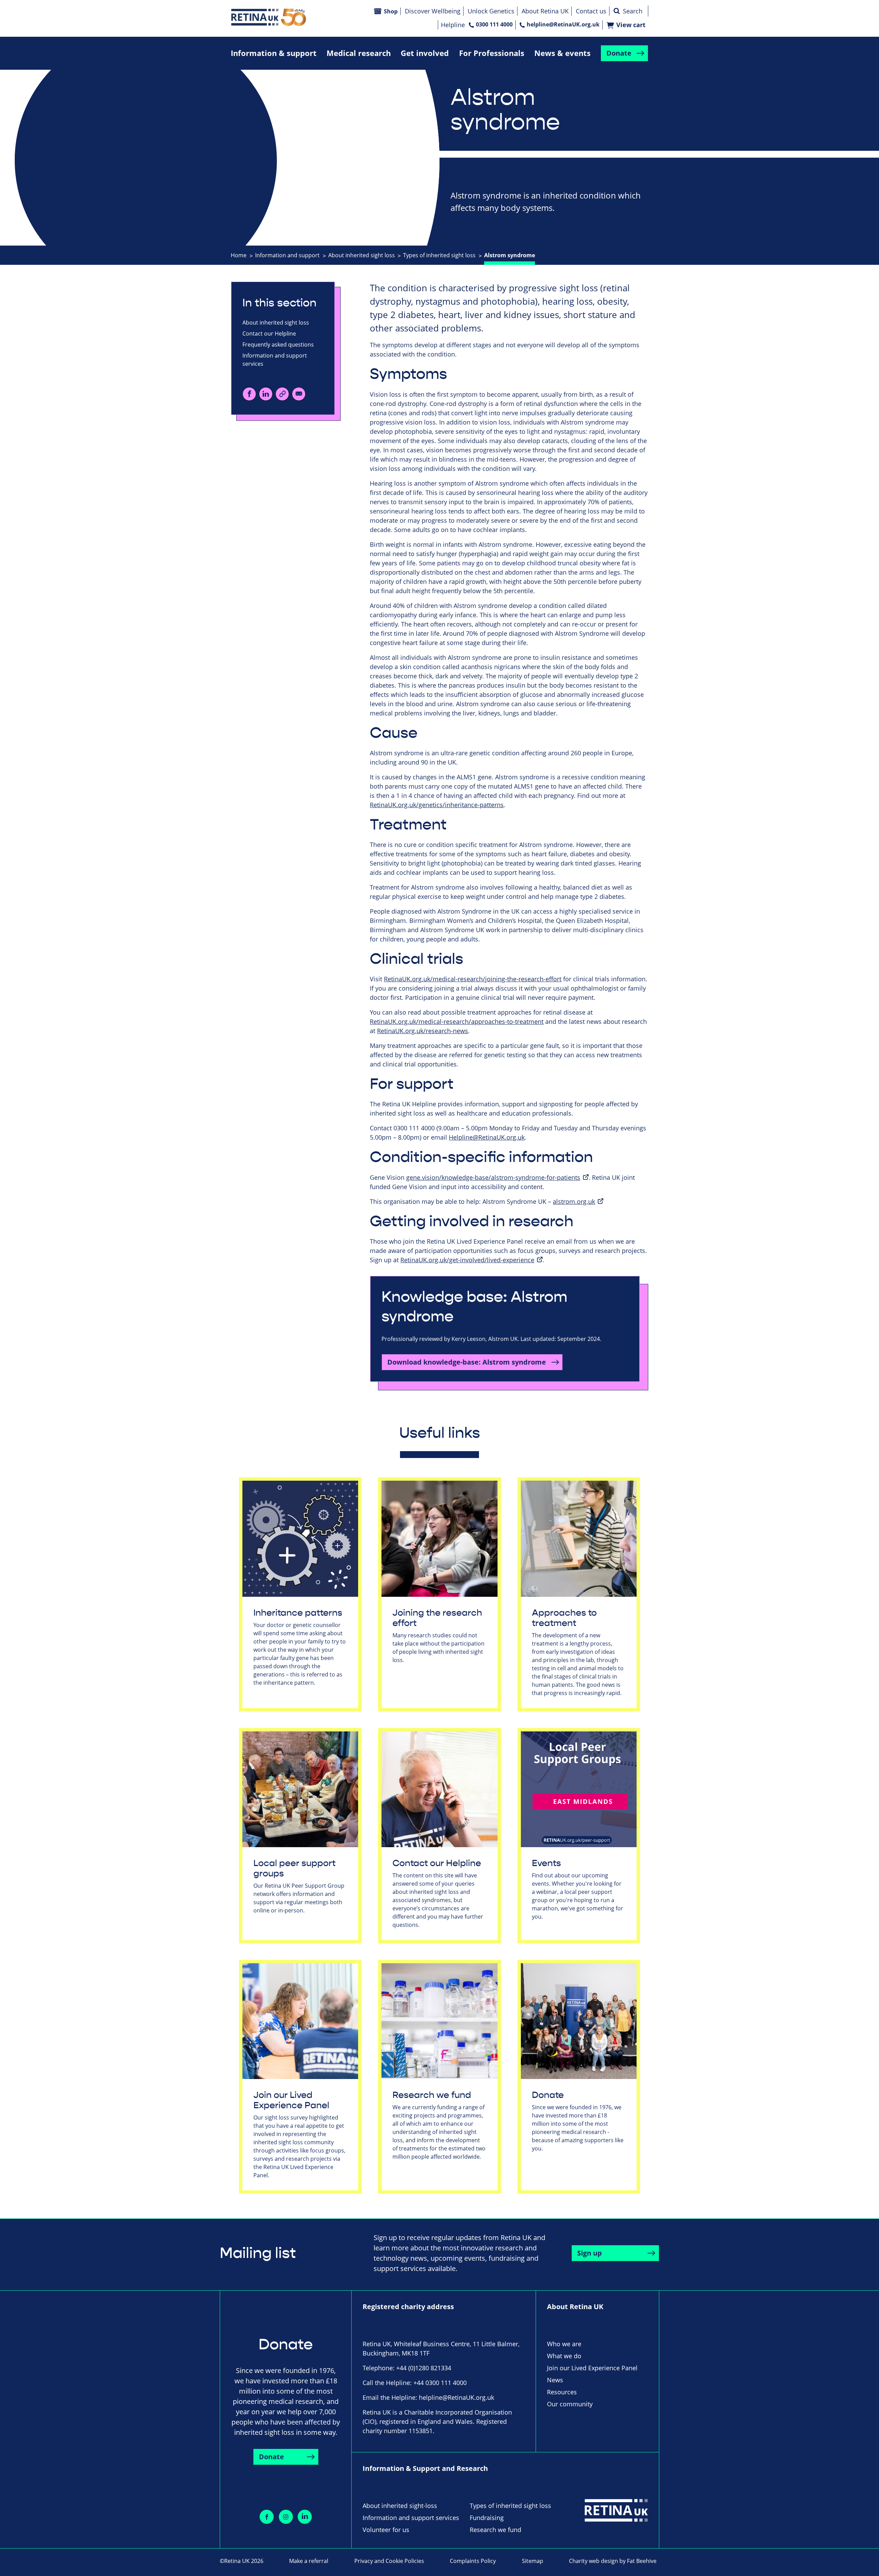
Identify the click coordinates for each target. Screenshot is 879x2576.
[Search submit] (617, 11)
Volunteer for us (386, 2530)
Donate (619, 53)
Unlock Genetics (491, 11)
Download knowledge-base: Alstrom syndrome (467, 1362)
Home (239, 255)
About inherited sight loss (362, 255)
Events (546, 1863)
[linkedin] (266, 394)
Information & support (274, 53)
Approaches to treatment (564, 1618)
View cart (631, 25)
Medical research (359, 53)
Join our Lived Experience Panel (291, 2100)
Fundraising (487, 2518)
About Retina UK (545, 11)
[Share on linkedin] (305, 2517)
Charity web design (593, 2561)
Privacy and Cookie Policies (389, 2561)
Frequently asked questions (278, 344)
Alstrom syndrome (510, 255)
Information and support (287, 255)
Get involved (425, 53)
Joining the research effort (437, 1618)
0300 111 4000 (494, 24)
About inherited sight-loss (400, 2506)
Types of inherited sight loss (439, 255)
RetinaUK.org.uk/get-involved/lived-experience (467, 1260)
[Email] (299, 394)
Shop (391, 11)
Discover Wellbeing (433, 11)
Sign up (590, 2253)
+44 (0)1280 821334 (424, 2368)
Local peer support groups (294, 1868)
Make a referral (309, 2561)
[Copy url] (282, 394)
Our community (570, 2404)
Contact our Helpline (269, 334)
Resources (562, 2392)
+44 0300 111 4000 (440, 2383)
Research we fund (432, 2095)
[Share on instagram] (286, 2517)
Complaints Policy (473, 2561)
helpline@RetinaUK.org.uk (563, 24)
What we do (564, 2356)
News (555, 2380)
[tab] (242, 255)
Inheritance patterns (298, 1613)
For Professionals (492, 53)
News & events (562, 53)
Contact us (591, 11)
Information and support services (275, 360)
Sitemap (533, 2561)
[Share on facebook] (267, 2517)
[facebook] (249, 394)
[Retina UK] (269, 17)
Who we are (564, 2344)
